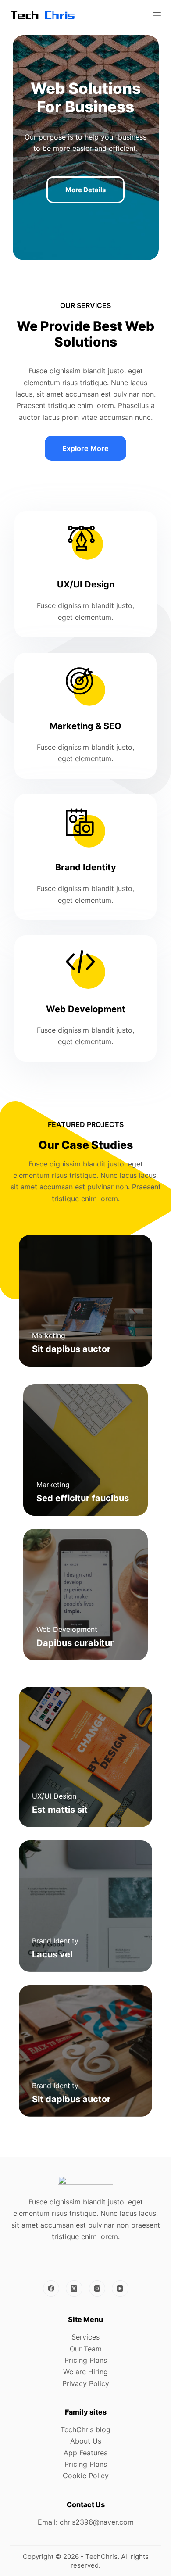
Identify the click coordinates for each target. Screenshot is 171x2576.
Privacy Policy (86, 2383)
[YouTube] (120, 2289)
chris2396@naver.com (97, 2522)
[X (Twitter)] (74, 2289)
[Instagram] (97, 2289)
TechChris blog (85, 2429)
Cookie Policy (86, 2476)
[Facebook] (51, 2289)
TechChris (102, 2556)
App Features (85, 2453)
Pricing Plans (86, 2360)
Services (85, 2337)
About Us (86, 2441)
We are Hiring (85, 2372)
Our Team (86, 2349)
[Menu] (157, 15)
